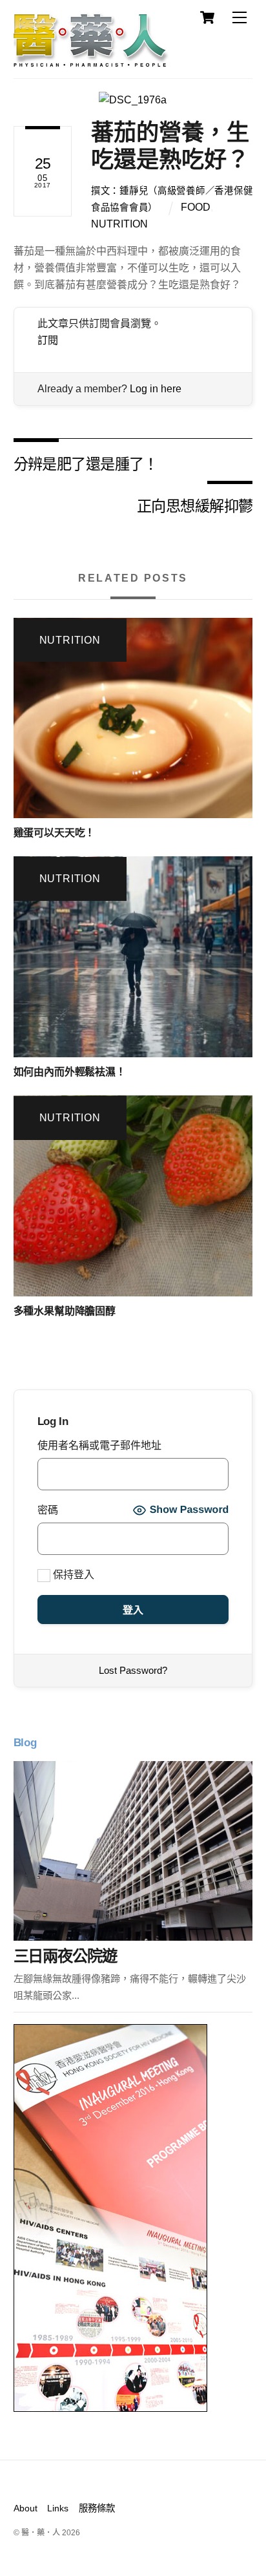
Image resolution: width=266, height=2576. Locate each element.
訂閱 (48, 340)
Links (58, 2508)
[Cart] (207, 17)
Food (196, 207)
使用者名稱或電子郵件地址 (99, 1445)
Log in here (156, 389)
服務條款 (97, 2508)
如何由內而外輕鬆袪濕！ (70, 1072)
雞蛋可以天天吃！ (55, 833)
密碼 (48, 1510)
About (26, 2508)
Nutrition (119, 224)
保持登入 (72, 1575)
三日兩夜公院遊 (65, 1956)
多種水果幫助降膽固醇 (65, 1311)
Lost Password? (133, 1670)
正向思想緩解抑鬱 (195, 505)
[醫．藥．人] (91, 61)
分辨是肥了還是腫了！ (86, 463)
